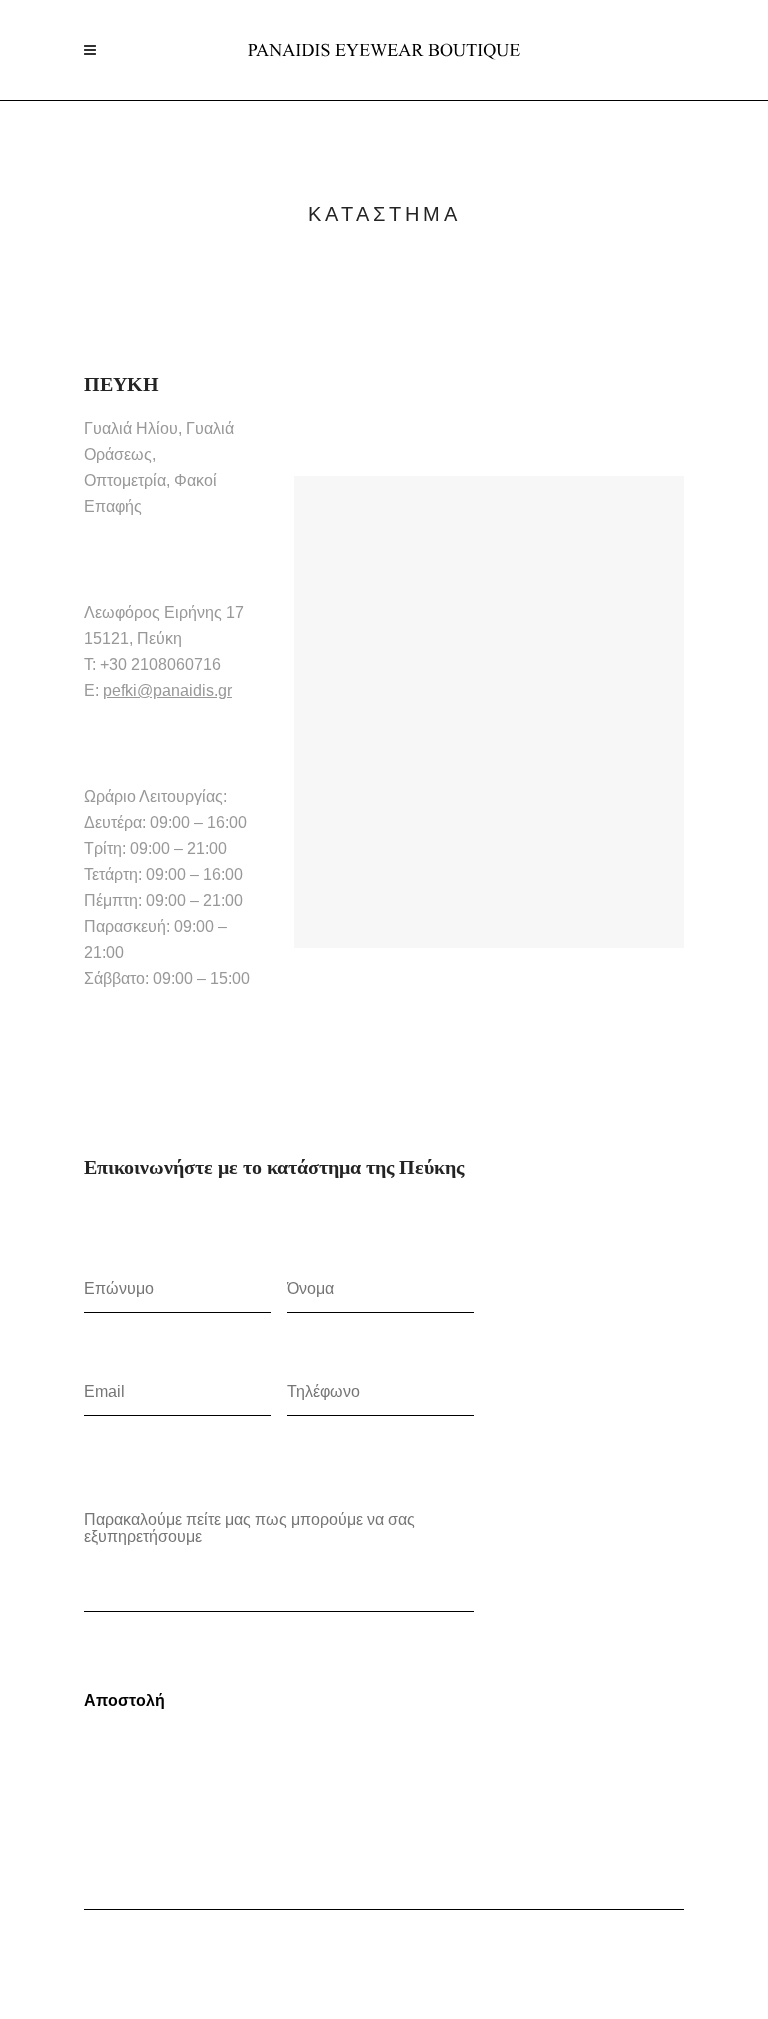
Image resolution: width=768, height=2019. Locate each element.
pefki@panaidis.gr (167, 690)
